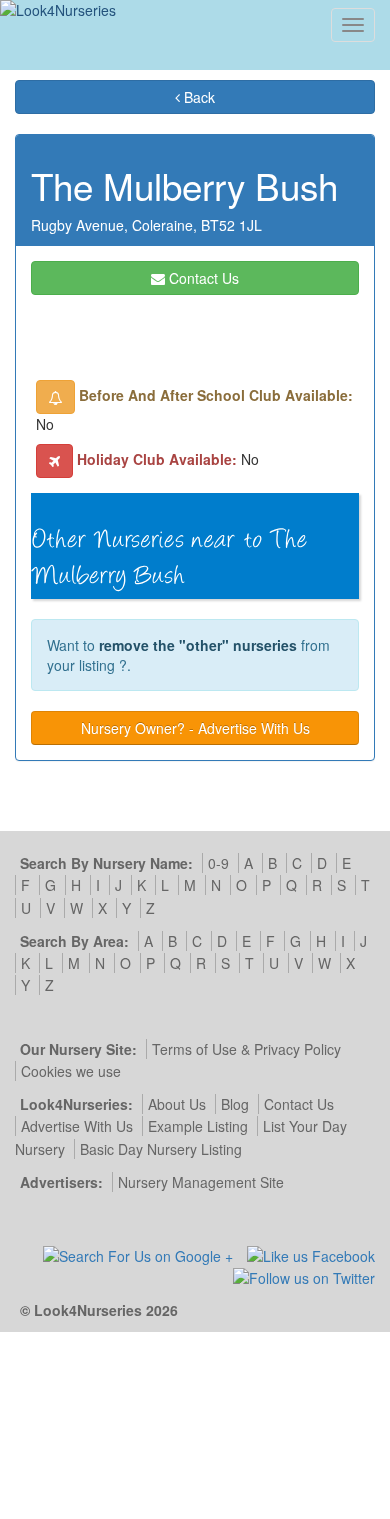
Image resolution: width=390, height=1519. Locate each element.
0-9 (218, 863)
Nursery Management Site (201, 1182)
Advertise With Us (77, 1126)
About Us (177, 1104)
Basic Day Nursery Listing (161, 1149)
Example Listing (198, 1126)
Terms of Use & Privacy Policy (246, 1049)
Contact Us (202, 278)
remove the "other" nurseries (198, 645)
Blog (235, 1104)
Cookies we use (71, 1071)
